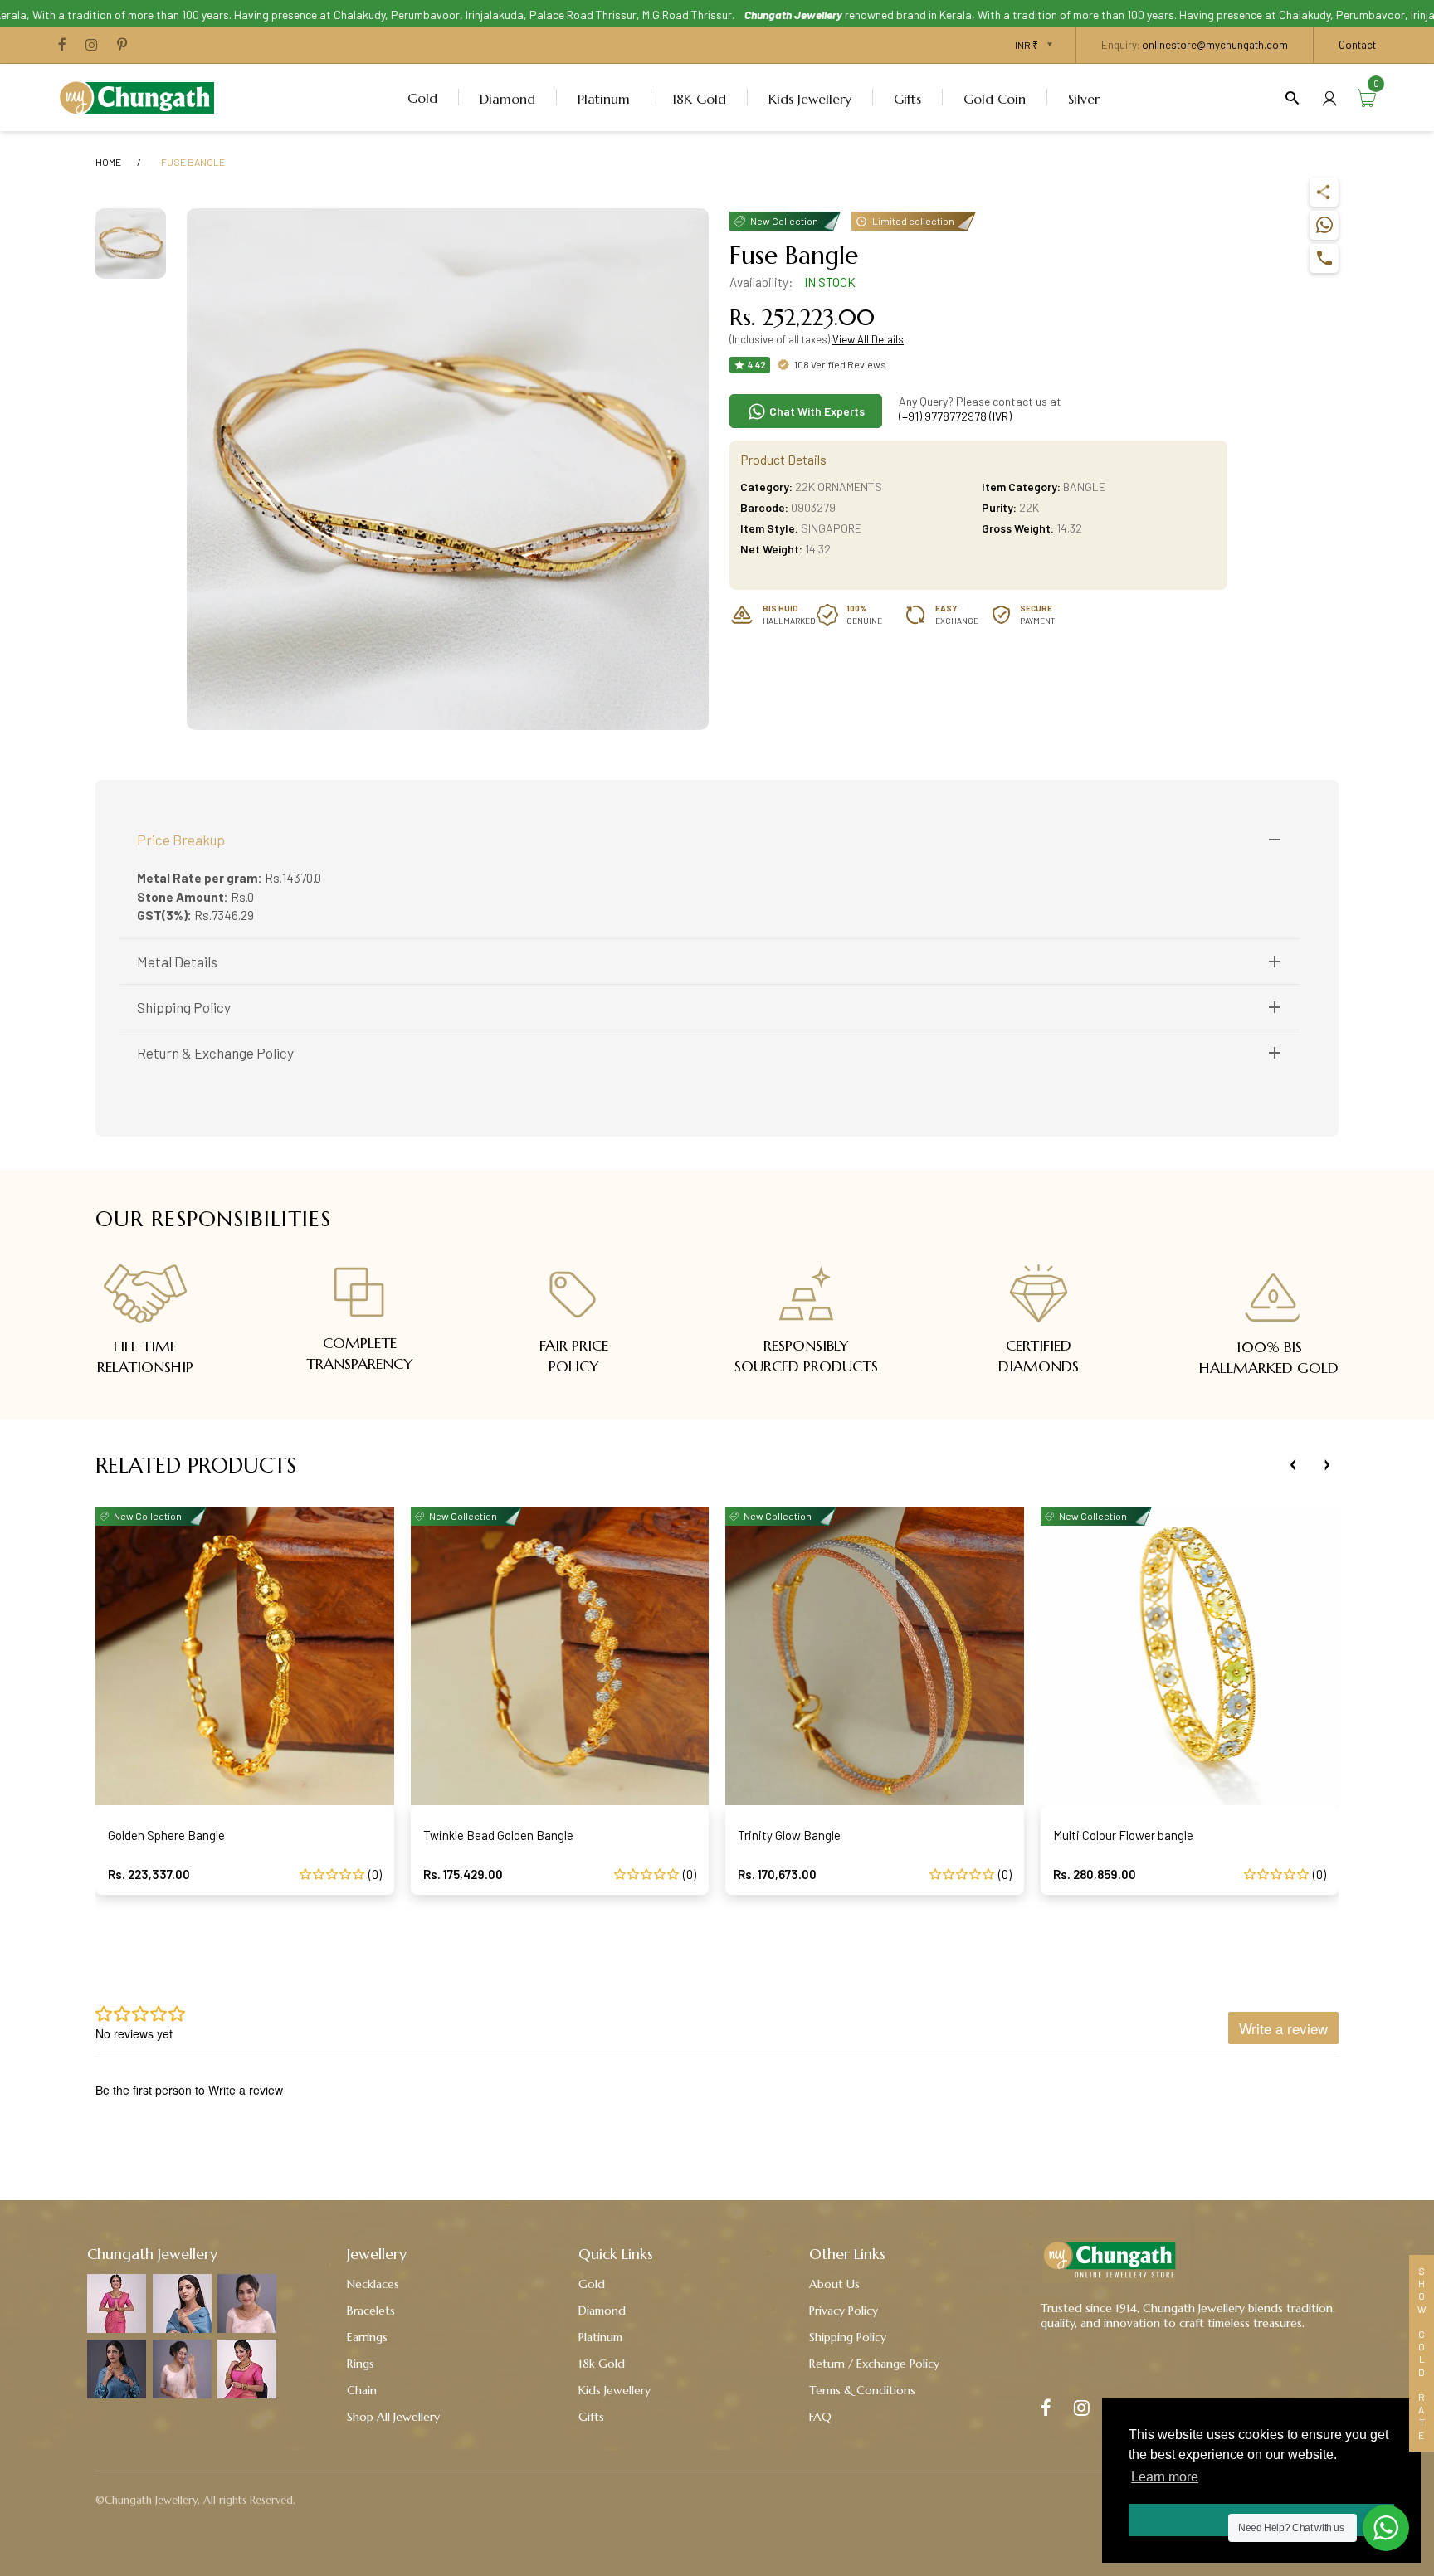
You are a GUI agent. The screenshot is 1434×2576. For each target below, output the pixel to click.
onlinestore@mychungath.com (1215, 45)
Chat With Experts (816, 411)
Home (108, 162)
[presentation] (1293, 1465)
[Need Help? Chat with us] (1386, 2528)
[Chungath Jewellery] (141, 95)
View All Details (868, 339)
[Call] (1324, 258)
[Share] (1324, 192)
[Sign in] (1329, 97)
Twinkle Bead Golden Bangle (498, 1835)
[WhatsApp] (1324, 225)
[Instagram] (92, 46)
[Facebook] (62, 46)
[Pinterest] (122, 46)
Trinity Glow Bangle (789, 1835)
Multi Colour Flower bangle (1123, 1835)
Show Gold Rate (1422, 2353)
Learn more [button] (1165, 2477)
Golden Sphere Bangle (166, 1835)
